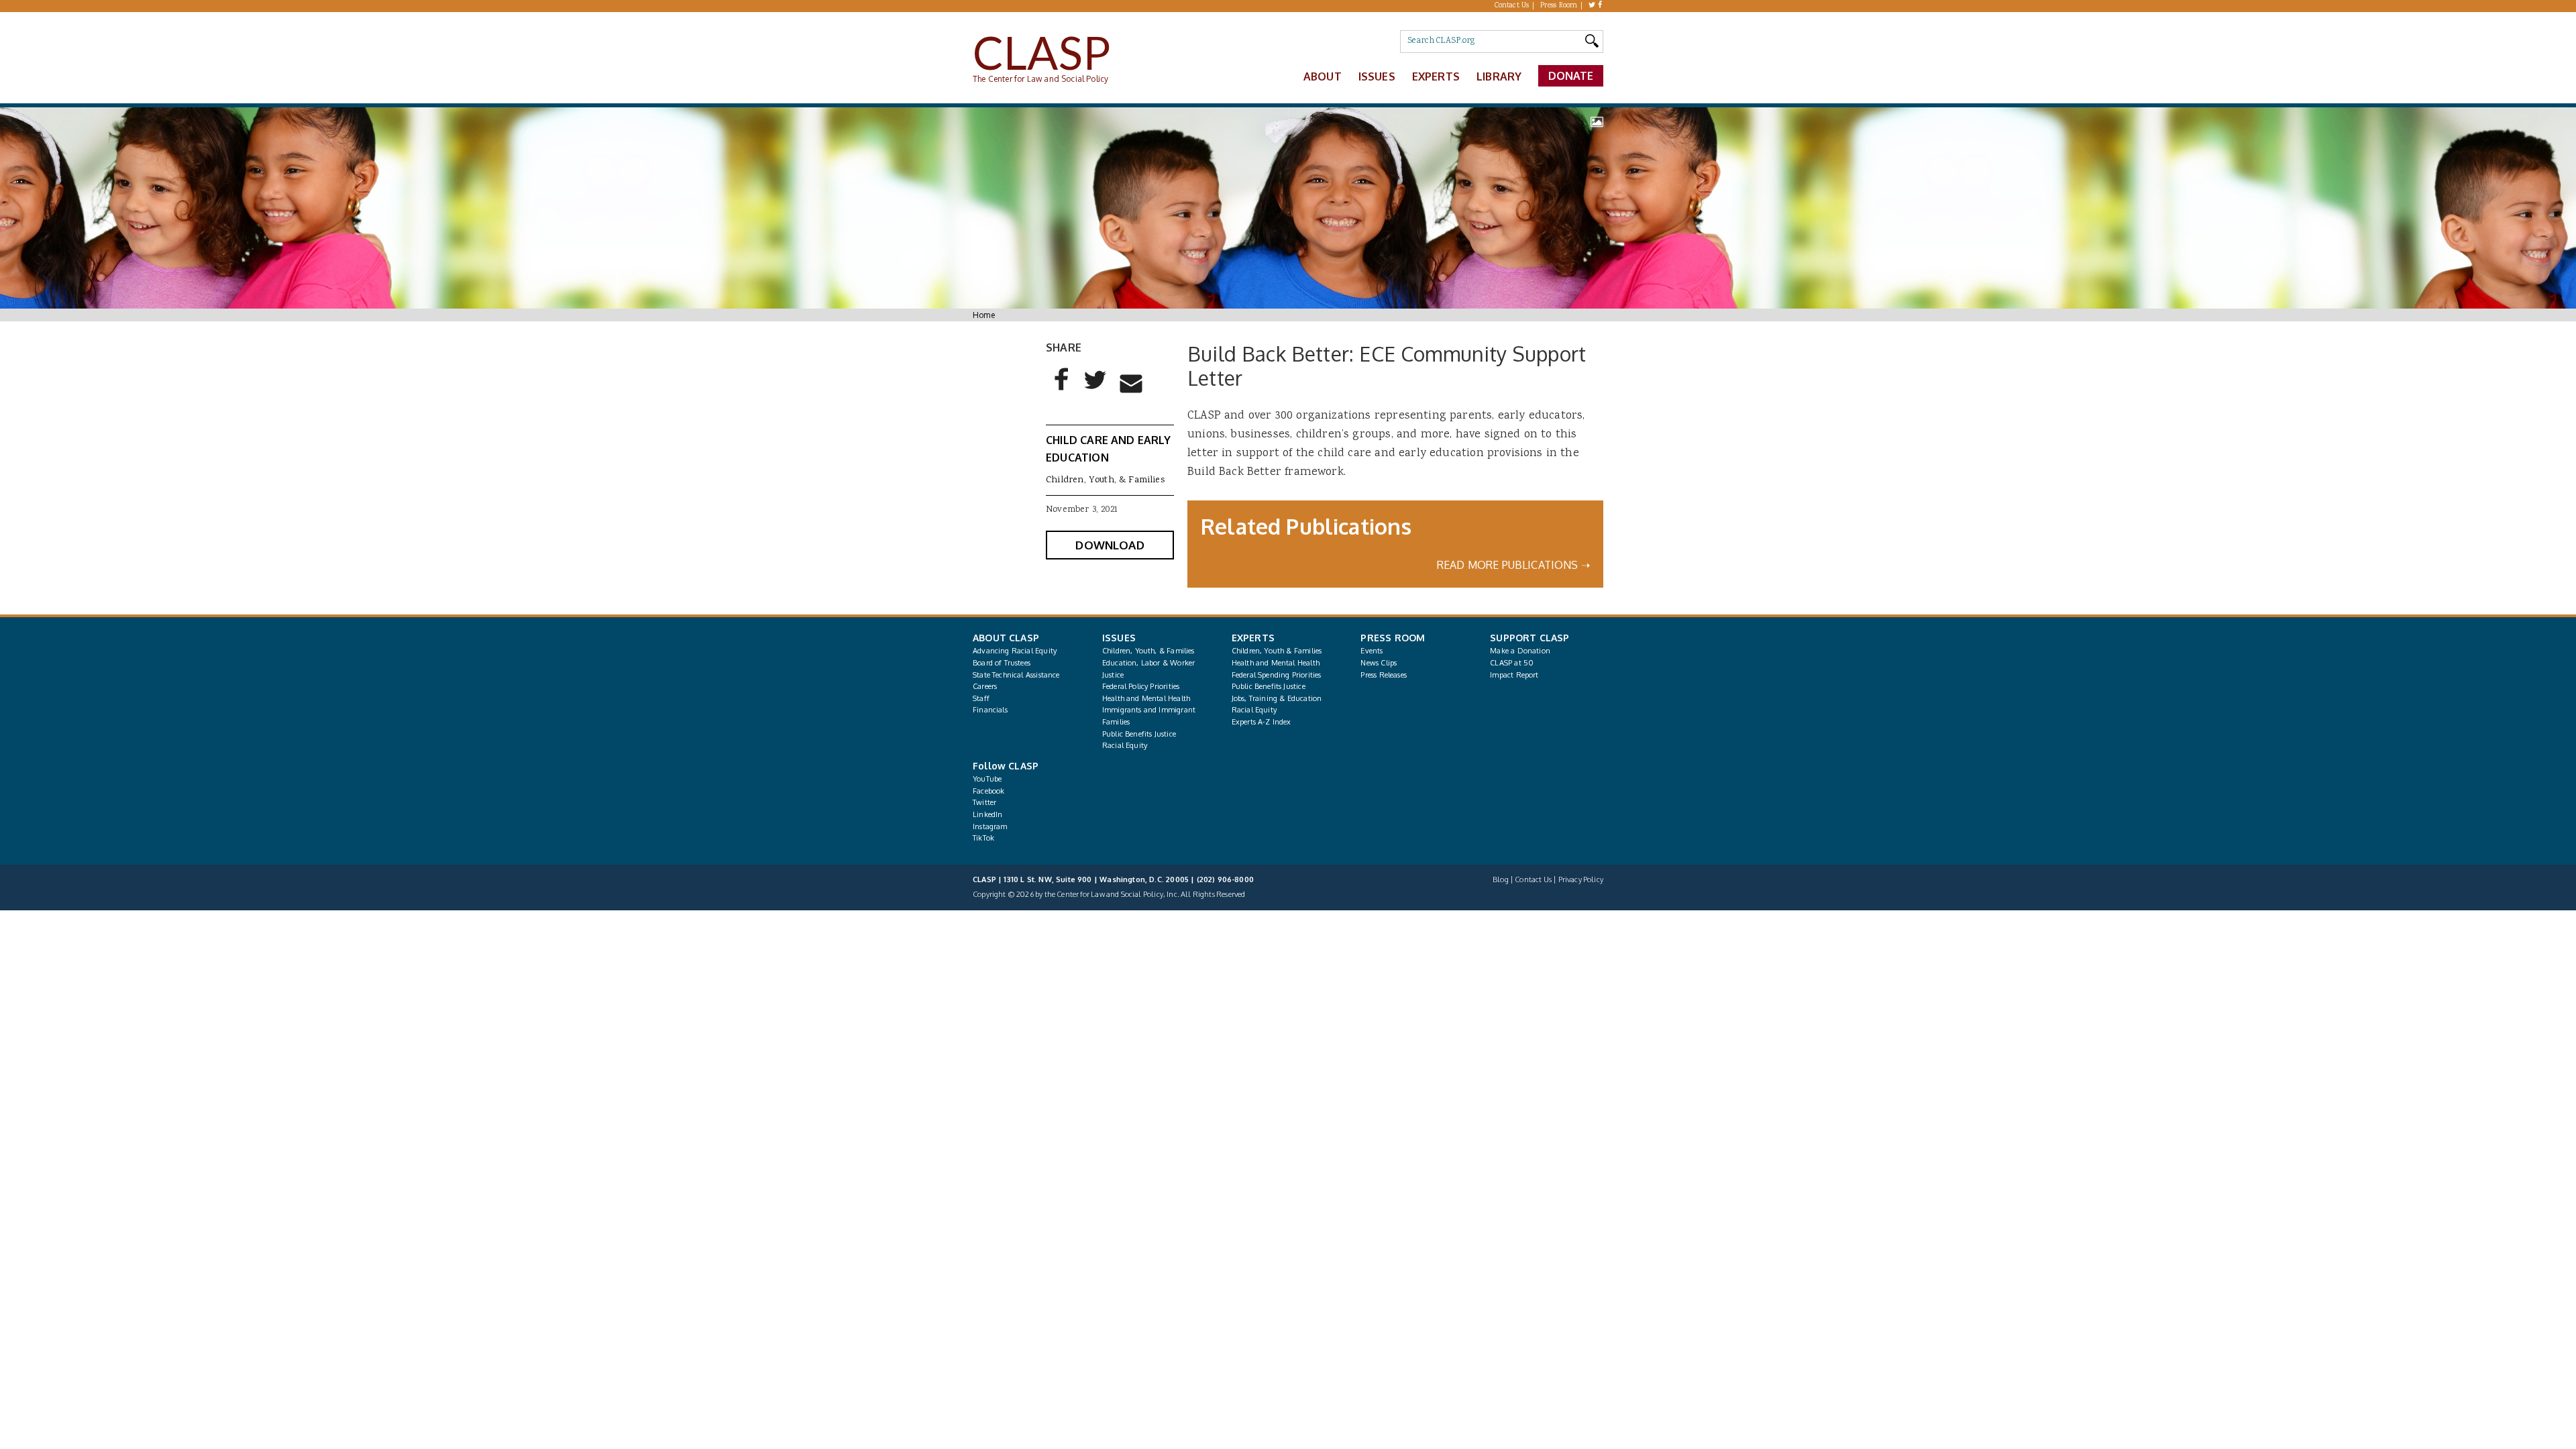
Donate (1571, 76)
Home (984, 315)
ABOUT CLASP (1006, 638)
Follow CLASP (1006, 766)
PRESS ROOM (1393, 638)
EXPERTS (1253, 638)
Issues (1377, 76)
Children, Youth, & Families (1105, 480)
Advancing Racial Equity (1015, 651)
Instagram (990, 826)
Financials (990, 710)
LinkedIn (987, 814)
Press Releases (1383, 675)
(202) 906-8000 (1225, 879)
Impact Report (1514, 675)
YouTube (987, 779)
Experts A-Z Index (1262, 722)
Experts (1436, 76)
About (1323, 76)
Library (1499, 76)
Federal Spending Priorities (1277, 675)
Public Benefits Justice (1139, 734)
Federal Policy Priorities (1141, 686)
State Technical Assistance (1016, 675)
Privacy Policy (1581, 879)
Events (1372, 651)
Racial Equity (1125, 745)
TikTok (983, 838)
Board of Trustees (1002, 663)
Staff (981, 698)
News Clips (1379, 663)
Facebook (988, 791)
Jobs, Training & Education (1277, 698)
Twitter (984, 802)
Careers (985, 686)
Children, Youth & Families (1277, 651)
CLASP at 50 (1512, 663)
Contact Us (1512, 6)
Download (1110, 545)
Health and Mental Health (1146, 698)
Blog (1501, 879)
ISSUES (1119, 638)
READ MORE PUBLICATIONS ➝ (1513, 565)
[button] (1062, 390)
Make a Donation (1520, 651)
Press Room (1559, 6)
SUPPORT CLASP (1529, 638)
